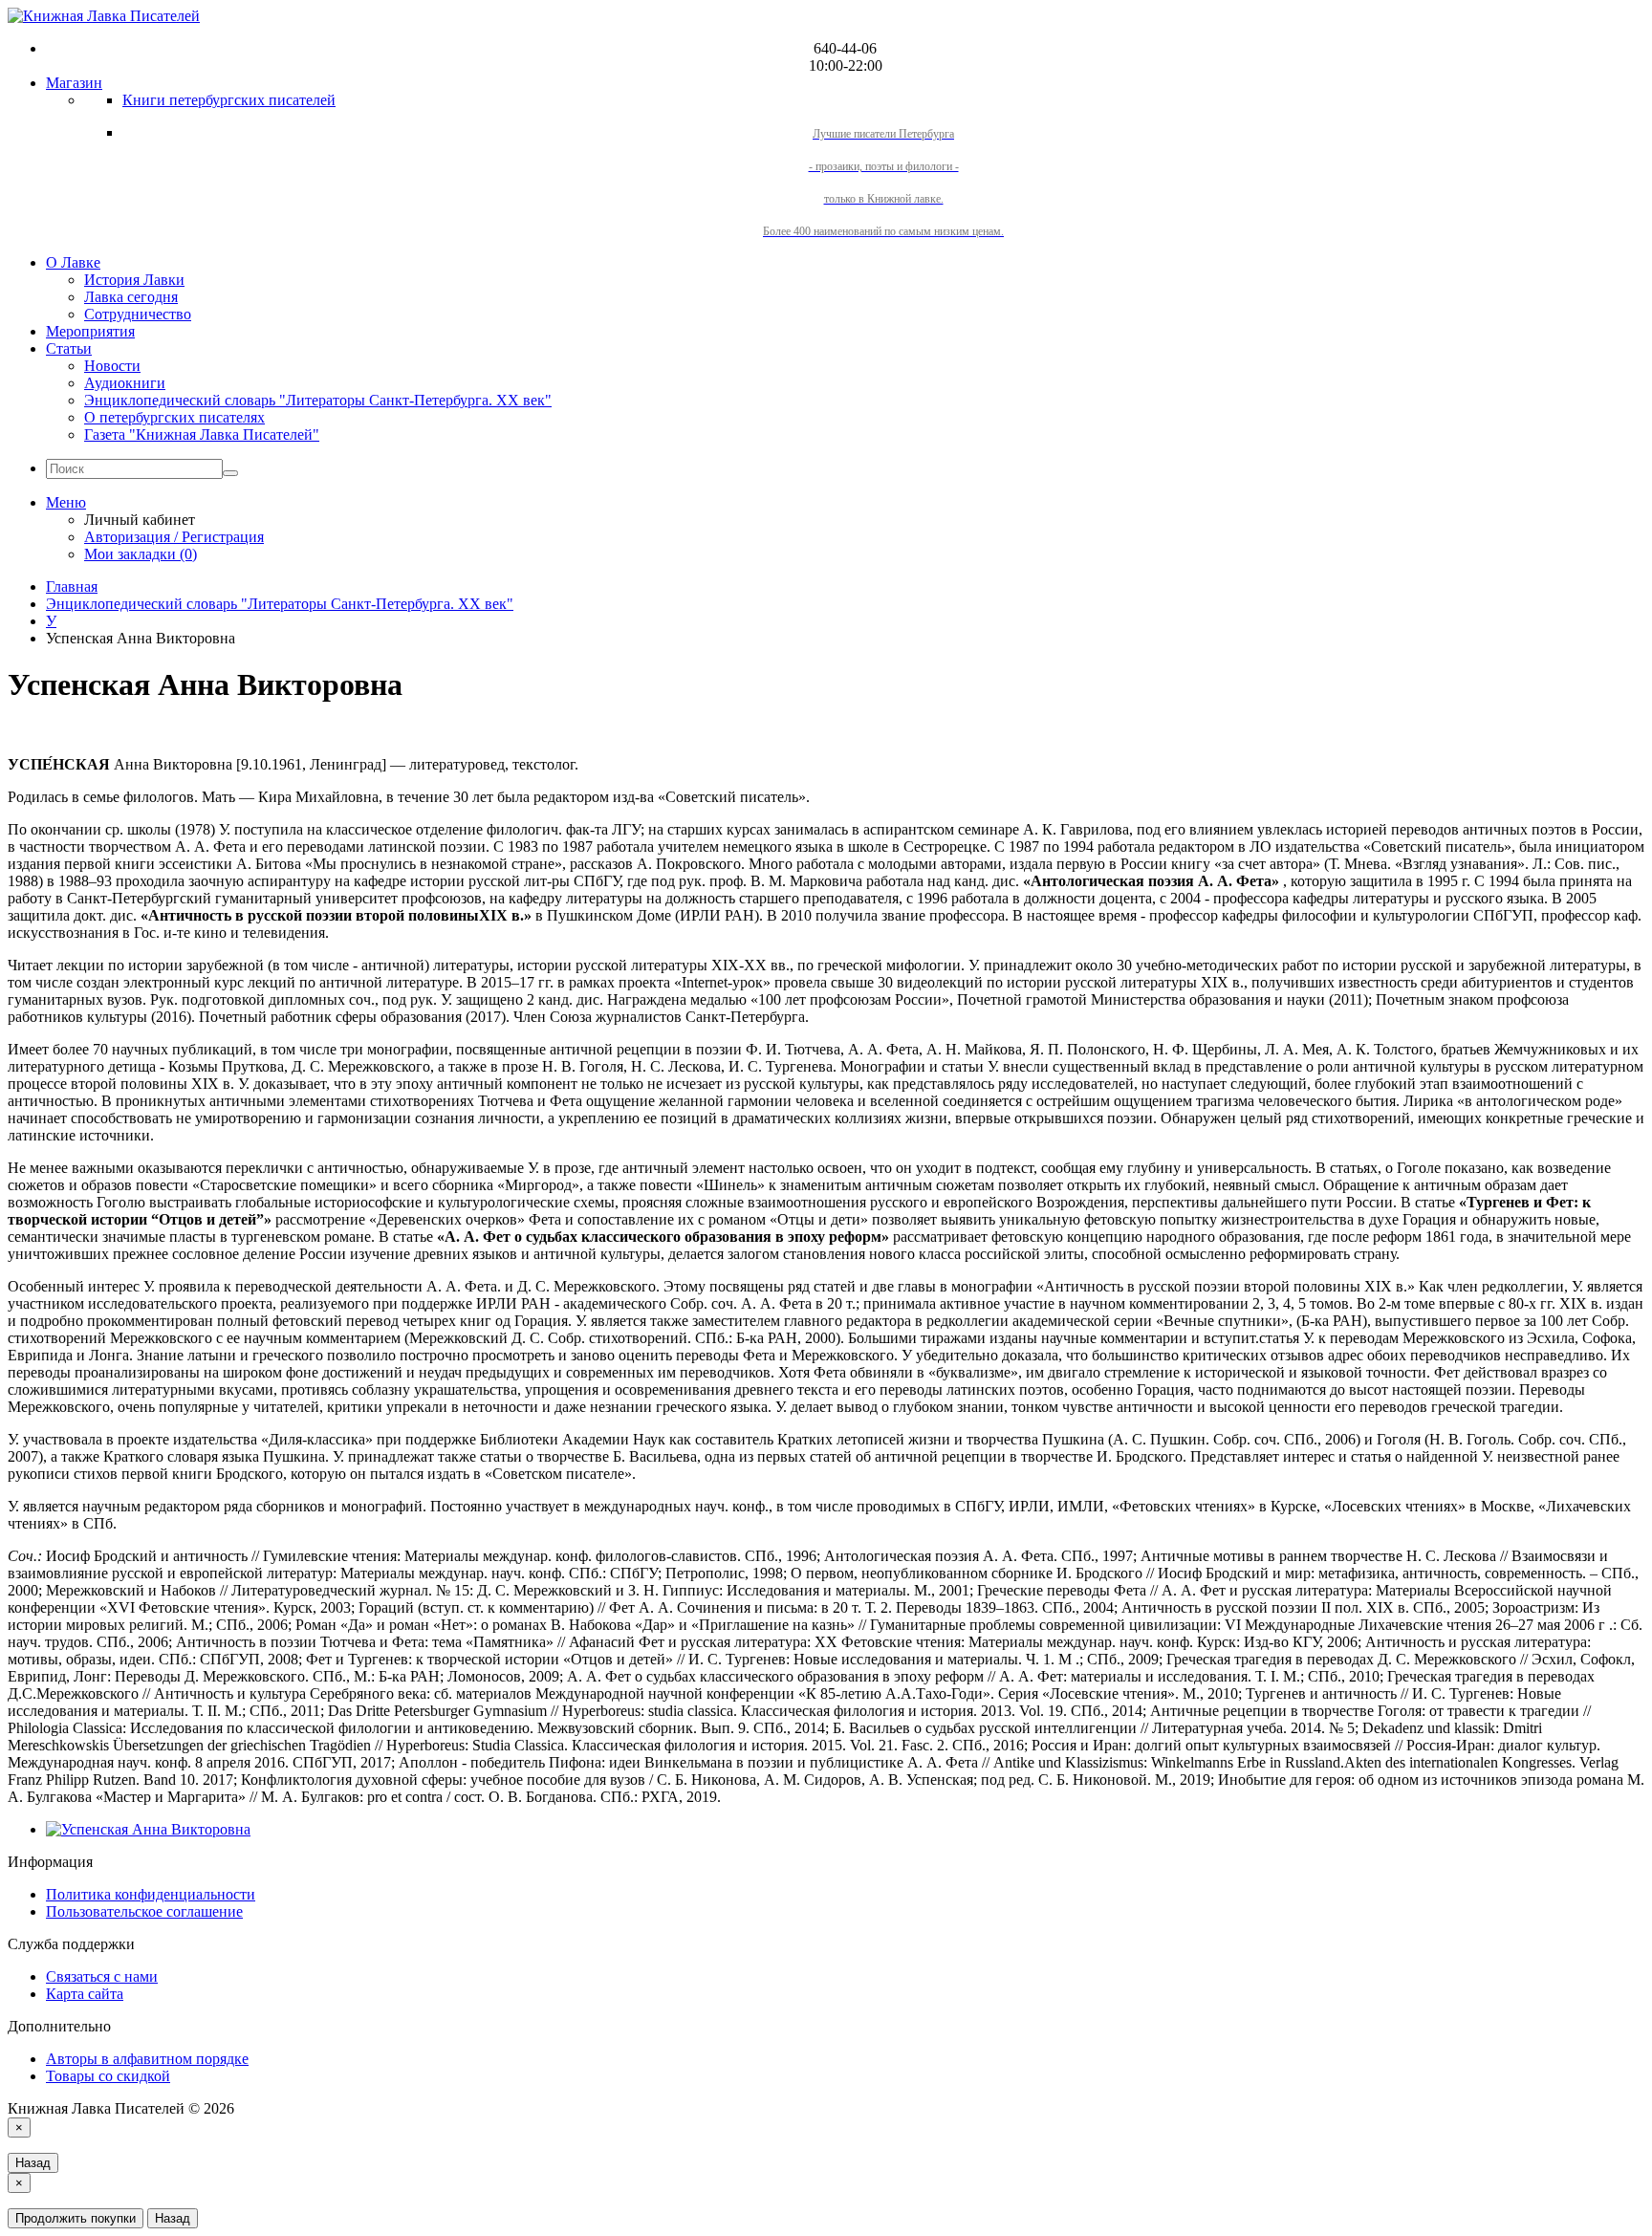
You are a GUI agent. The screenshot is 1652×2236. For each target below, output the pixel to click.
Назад (33, 2163)
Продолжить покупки (76, 2218)
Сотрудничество (138, 314)
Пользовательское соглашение (144, 1911)
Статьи (69, 348)
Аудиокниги (125, 383)
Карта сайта (85, 1994)
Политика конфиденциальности (151, 1894)
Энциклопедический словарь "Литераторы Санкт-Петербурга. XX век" (318, 400)
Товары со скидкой (108, 2076)
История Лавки (134, 280)
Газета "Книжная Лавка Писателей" (202, 434)
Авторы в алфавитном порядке (147, 2059)
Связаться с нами (102, 1976)
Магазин (74, 83)
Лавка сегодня (131, 297)
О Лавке (73, 262)
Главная (72, 586)
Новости (112, 366)
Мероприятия (90, 331)
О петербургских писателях (174, 417)
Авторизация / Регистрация (174, 537)
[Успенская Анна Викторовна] (148, 1829)
